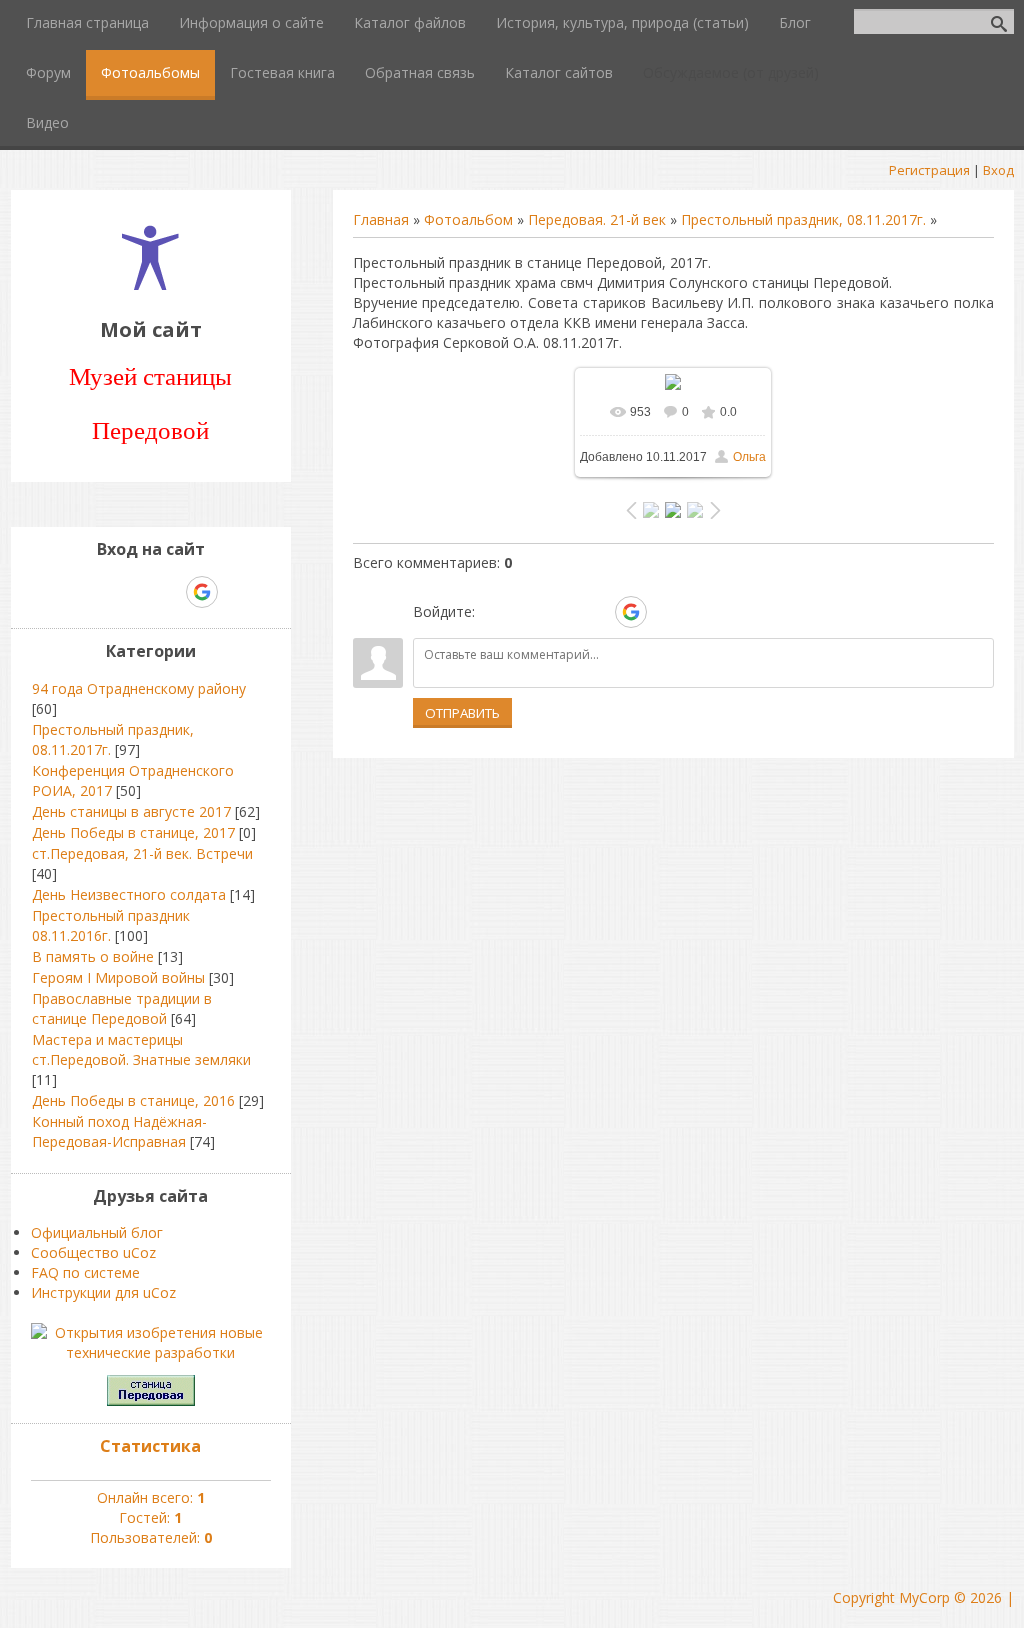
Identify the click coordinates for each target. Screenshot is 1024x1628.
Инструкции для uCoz (103, 1292)
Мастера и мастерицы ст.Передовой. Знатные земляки (141, 1049)
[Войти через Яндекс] (596, 612)
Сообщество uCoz (93, 1252)
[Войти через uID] (494, 612)
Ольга (749, 457)
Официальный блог (97, 1232)
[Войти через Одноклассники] (666, 612)
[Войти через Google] (631, 612)
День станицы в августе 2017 (131, 811)
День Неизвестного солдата (129, 894)
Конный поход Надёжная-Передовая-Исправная (119, 1131)
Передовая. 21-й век (597, 219)
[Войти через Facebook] (562, 612)
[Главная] (150, 284)
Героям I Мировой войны (118, 977)
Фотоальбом (468, 219)
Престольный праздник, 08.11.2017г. (803, 219)
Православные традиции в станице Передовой (122, 1008)
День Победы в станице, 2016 (133, 1100)
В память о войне (93, 956)
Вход (998, 170)
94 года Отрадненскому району (139, 688)
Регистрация (929, 170)
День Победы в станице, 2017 (133, 832)
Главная (381, 219)
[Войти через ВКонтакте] (528, 612)
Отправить (462, 713)
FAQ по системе (85, 1272)
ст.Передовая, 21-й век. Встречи (142, 853)
